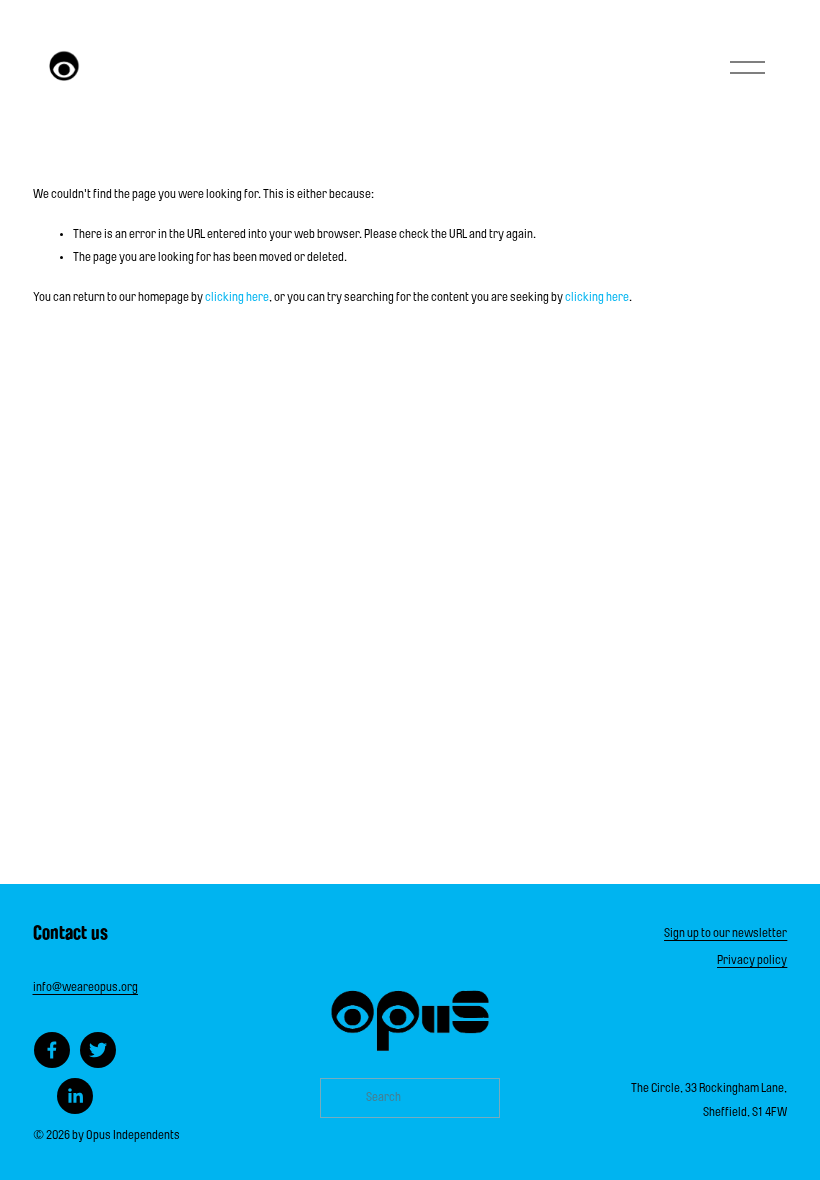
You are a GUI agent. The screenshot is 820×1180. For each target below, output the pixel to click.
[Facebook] (52, 1050)
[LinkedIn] (75, 1096)
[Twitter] (98, 1050)
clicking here (237, 298)
